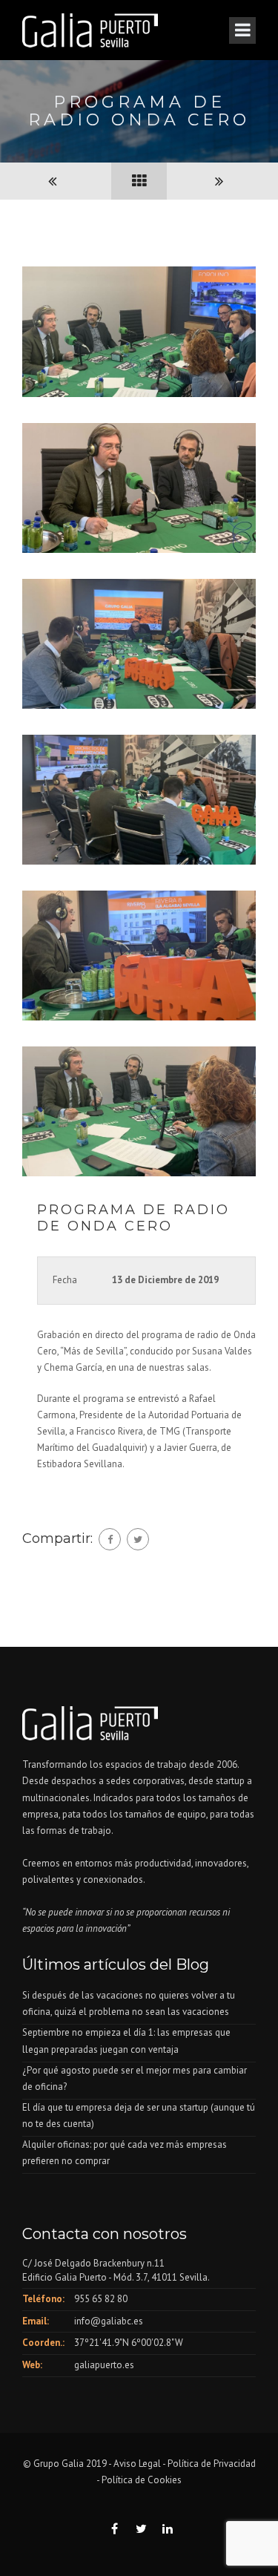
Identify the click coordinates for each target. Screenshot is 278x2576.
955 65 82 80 (101, 2299)
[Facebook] (110, 1539)
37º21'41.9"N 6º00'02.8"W (129, 2343)
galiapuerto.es (104, 2365)
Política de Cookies (142, 2480)
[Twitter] (138, 1539)
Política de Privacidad (212, 2464)
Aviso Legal (137, 2464)
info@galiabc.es (109, 2321)
